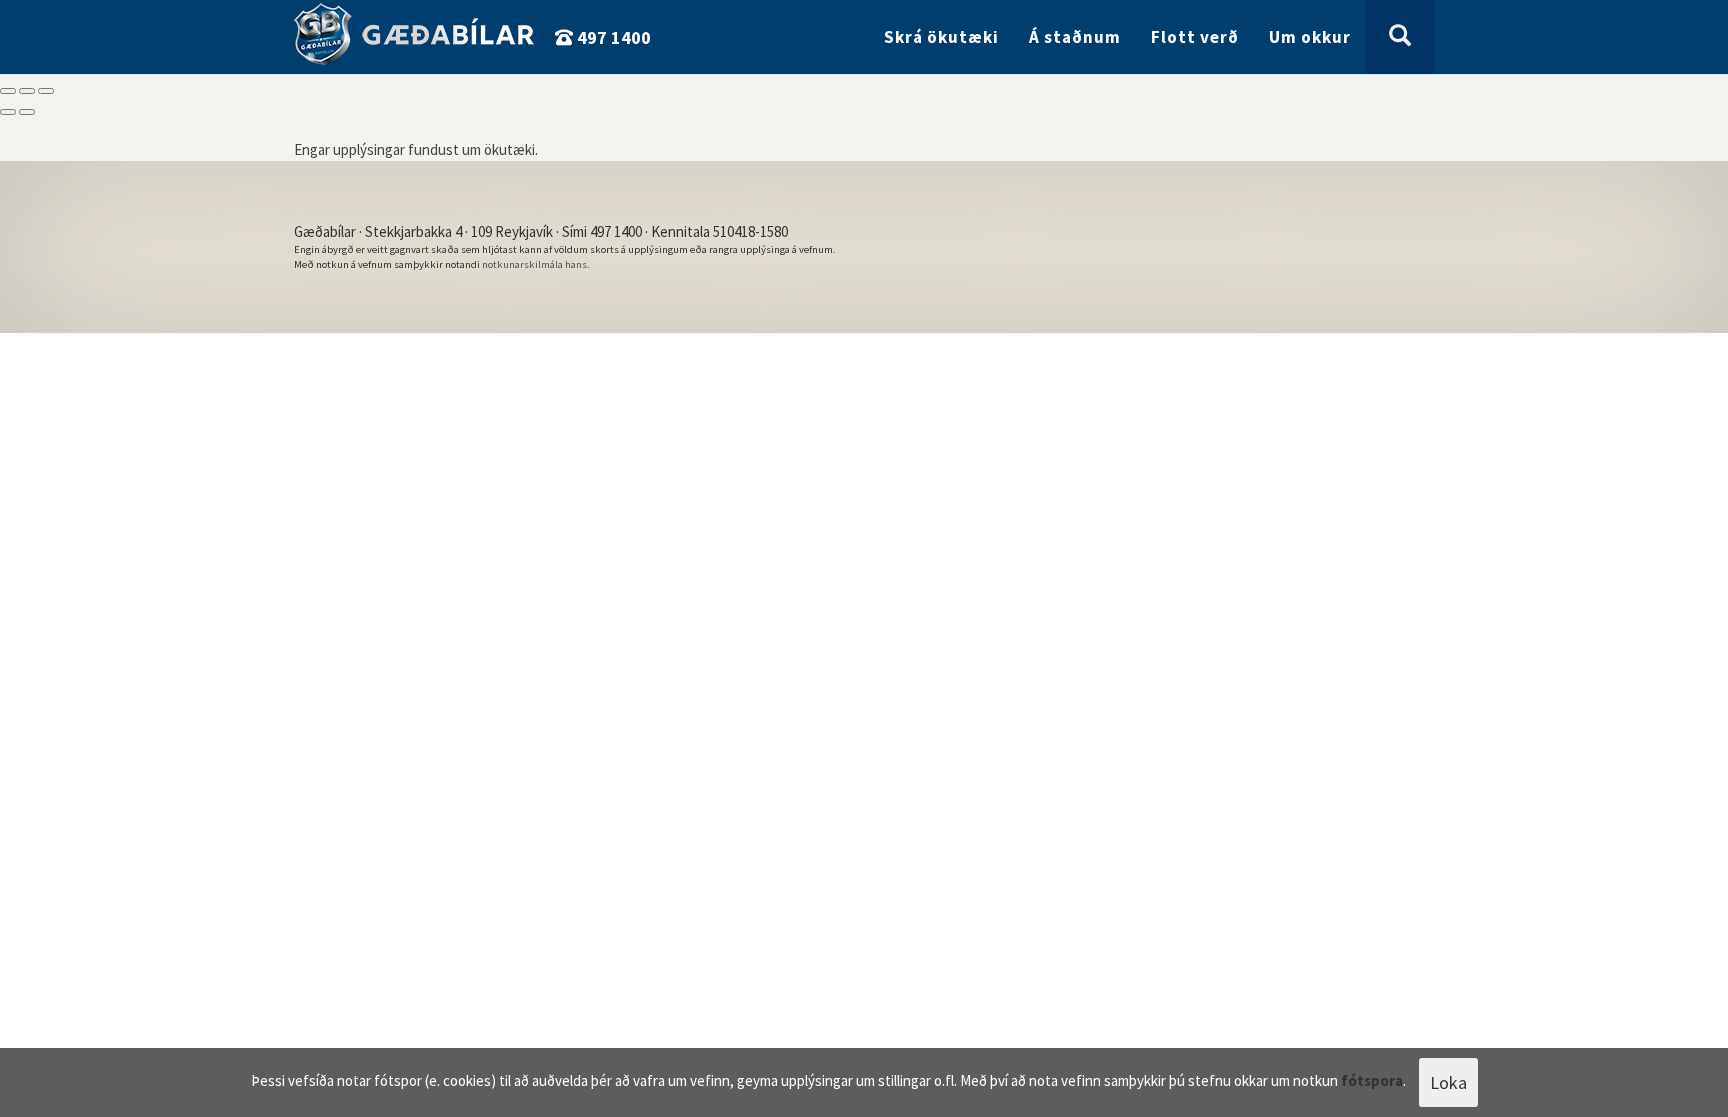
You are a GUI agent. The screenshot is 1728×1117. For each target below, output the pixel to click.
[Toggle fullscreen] (27, 91)
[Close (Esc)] (8, 91)
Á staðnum (1075, 37)
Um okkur (1310, 37)
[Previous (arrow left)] (8, 112)
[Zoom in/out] (46, 91)
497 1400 (612, 37)
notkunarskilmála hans (534, 264)
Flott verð (1195, 37)
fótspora (1372, 1080)
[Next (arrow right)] (27, 112)
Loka (1448, 1082)
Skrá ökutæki (941, 37)
